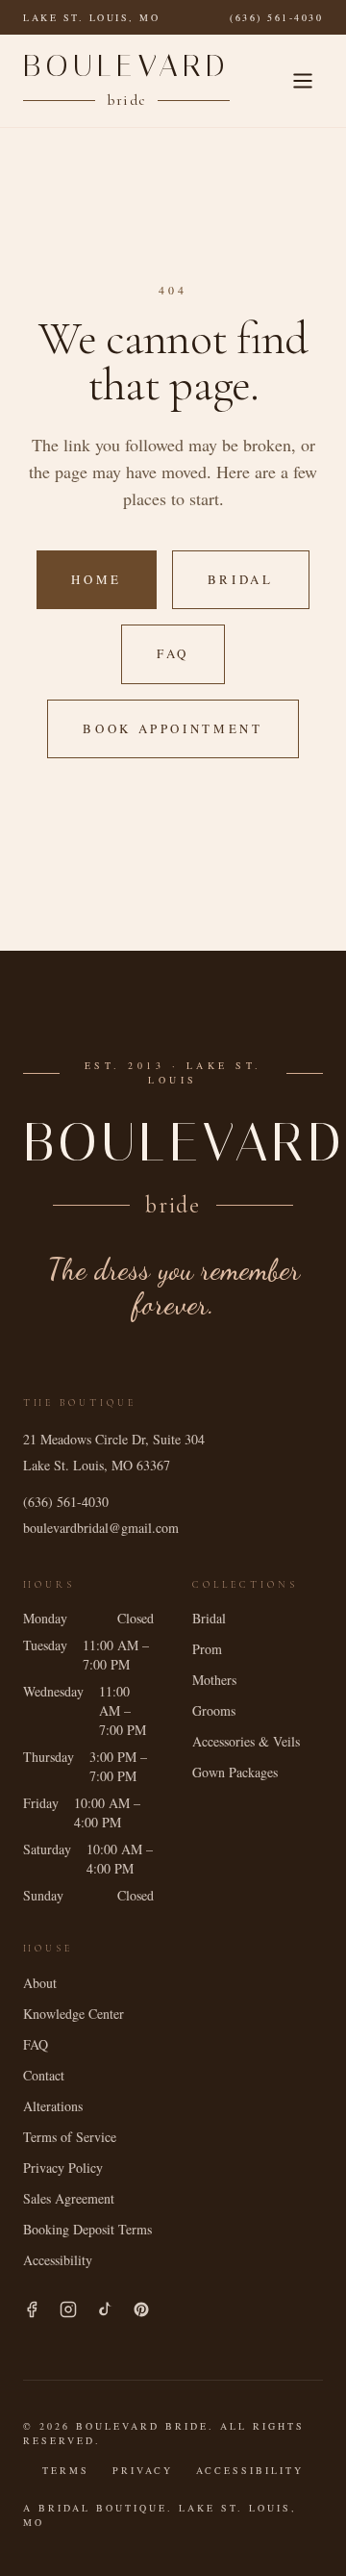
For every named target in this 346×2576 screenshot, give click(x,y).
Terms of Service (70, 2137)
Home (97, 579)
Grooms (214, 1710)
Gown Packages (235, 1772)
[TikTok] (105, 2309)
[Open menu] (303, 81)
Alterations (53, 2106)
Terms (66, 2470)
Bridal (241, 579)
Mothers (214, 1680)
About (40, 1983)
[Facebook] (32, 2309)
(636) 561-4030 (276, 17)
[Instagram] (68, 2309)
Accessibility (58, 2260)
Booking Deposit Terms (87, 2229)
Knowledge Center (74, 2014)
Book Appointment (173, 728)
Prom (207, 1649)
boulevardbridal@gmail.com (101, 1528)
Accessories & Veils (246, 1741)
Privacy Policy (63, 2168)
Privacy (143, 2470)
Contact (44, 2075)
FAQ (173, 653)
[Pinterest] (141, 2309)
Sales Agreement (69, 2198)
